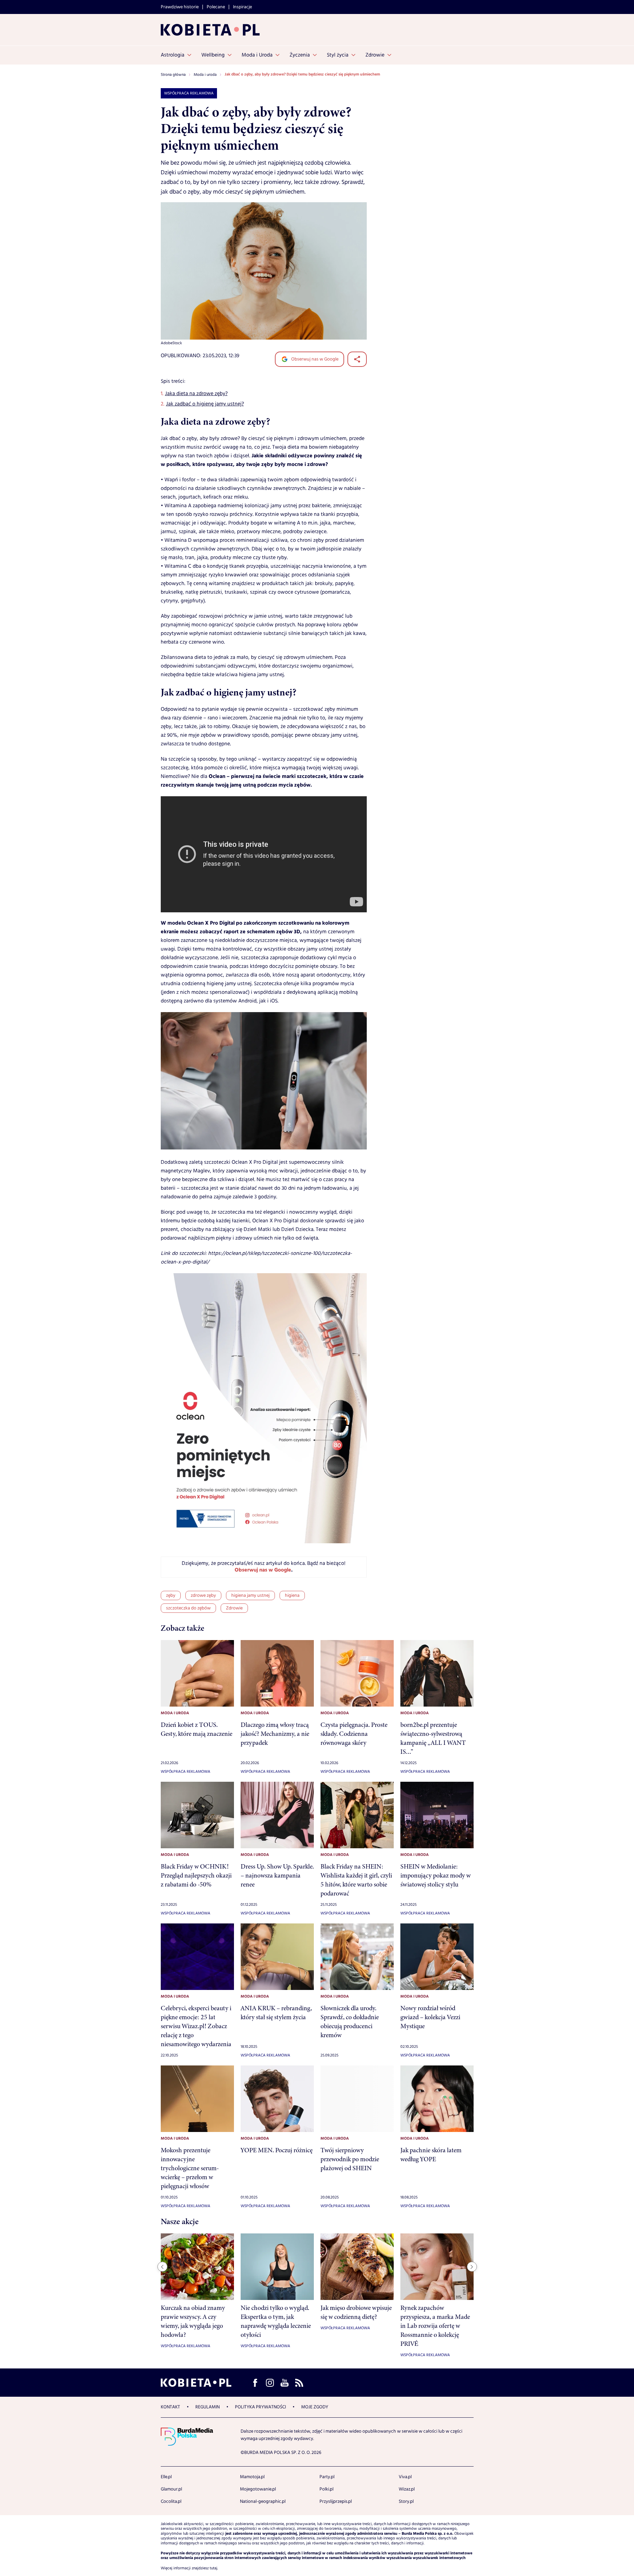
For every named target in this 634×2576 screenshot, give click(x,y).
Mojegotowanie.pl (258, 2489)
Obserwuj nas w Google (314, 359)
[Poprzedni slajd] (162, 2267)
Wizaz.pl (407, 2489)
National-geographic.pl (263, 2501)
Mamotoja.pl (252, 2477)
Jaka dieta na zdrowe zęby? (196, 394)
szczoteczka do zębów (188, 1608)
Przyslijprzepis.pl (336, 2501)
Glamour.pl (171, 2489)
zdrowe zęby (203, 1595)
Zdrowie (234, 1608)
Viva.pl (405, 2477)
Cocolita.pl (171, 2501)
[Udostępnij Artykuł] (357, 359)
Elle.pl (166, 2477)
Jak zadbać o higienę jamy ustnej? (205, 404)
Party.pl (327, 2477)
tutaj (213, 2568)
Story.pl (406, 2501)
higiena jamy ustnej (250, 1595)
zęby (171, 1595)
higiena (292, 1595)
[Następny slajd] (472, 2267)
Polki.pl (326, 2489)
